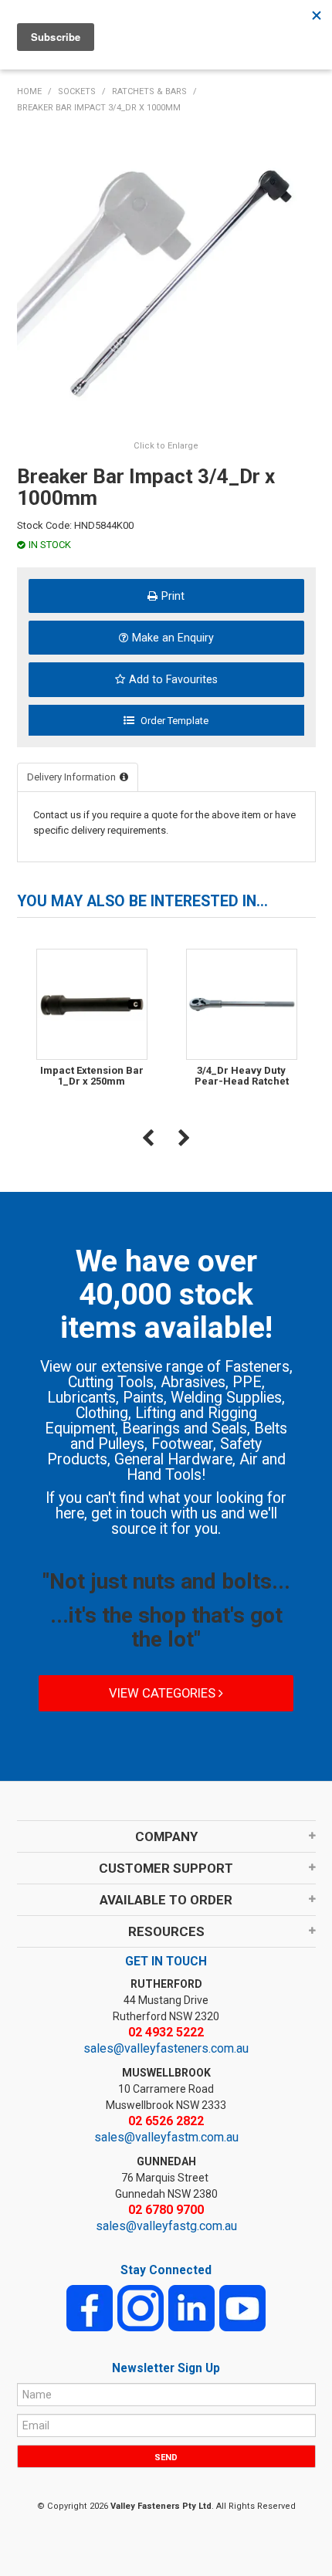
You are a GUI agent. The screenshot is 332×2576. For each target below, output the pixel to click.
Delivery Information (71, 777)
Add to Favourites (173, 679)
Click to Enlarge (166, 446)
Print (173, 596)
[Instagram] (141, 2307)
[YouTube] (242, 2307)
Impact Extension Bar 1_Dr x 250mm (92, 1076)
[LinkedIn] (191, 2307)
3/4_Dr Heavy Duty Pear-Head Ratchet (242, 1076)
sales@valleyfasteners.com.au (166, 2048)
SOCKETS (77, 91)
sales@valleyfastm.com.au (166, 2137)
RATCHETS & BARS (149, 91)
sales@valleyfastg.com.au (166, 2226)
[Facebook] (90, 2307)
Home (29, 91)
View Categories (164, 1693)
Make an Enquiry (173, 638)
